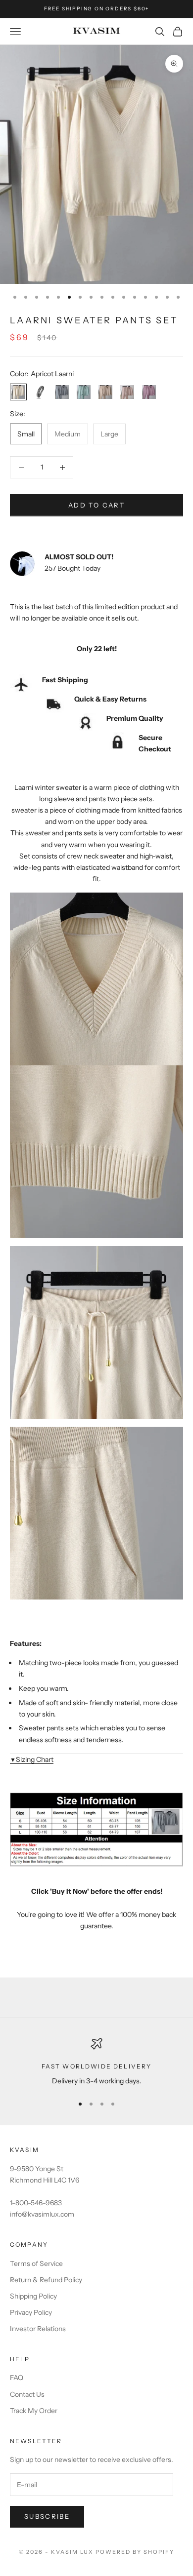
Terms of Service (36, 2264)
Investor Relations (38, 2329)
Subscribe (47, 2516)
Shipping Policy (33, 2296)
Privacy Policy (31, 2312)
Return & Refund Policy (46, 2280)
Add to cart (96, 505)
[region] (96, 2062)
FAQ (17, 2378)
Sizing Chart (32, 1759)
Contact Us (27, 2394)
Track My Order (34, 2411)
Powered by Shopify (135, 2552)
